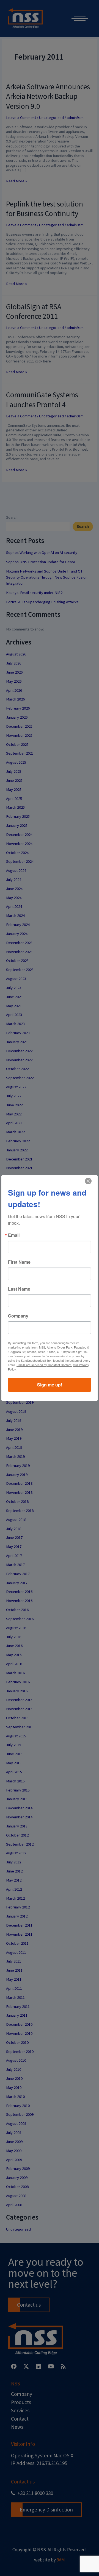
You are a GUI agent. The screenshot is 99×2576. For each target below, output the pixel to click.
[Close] (88, 1181)
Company (18, 1316)
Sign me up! (50, 1385)
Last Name (19, 1289)
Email (14, 1235)
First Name (19, 1262)
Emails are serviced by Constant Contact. (44, 1365)
